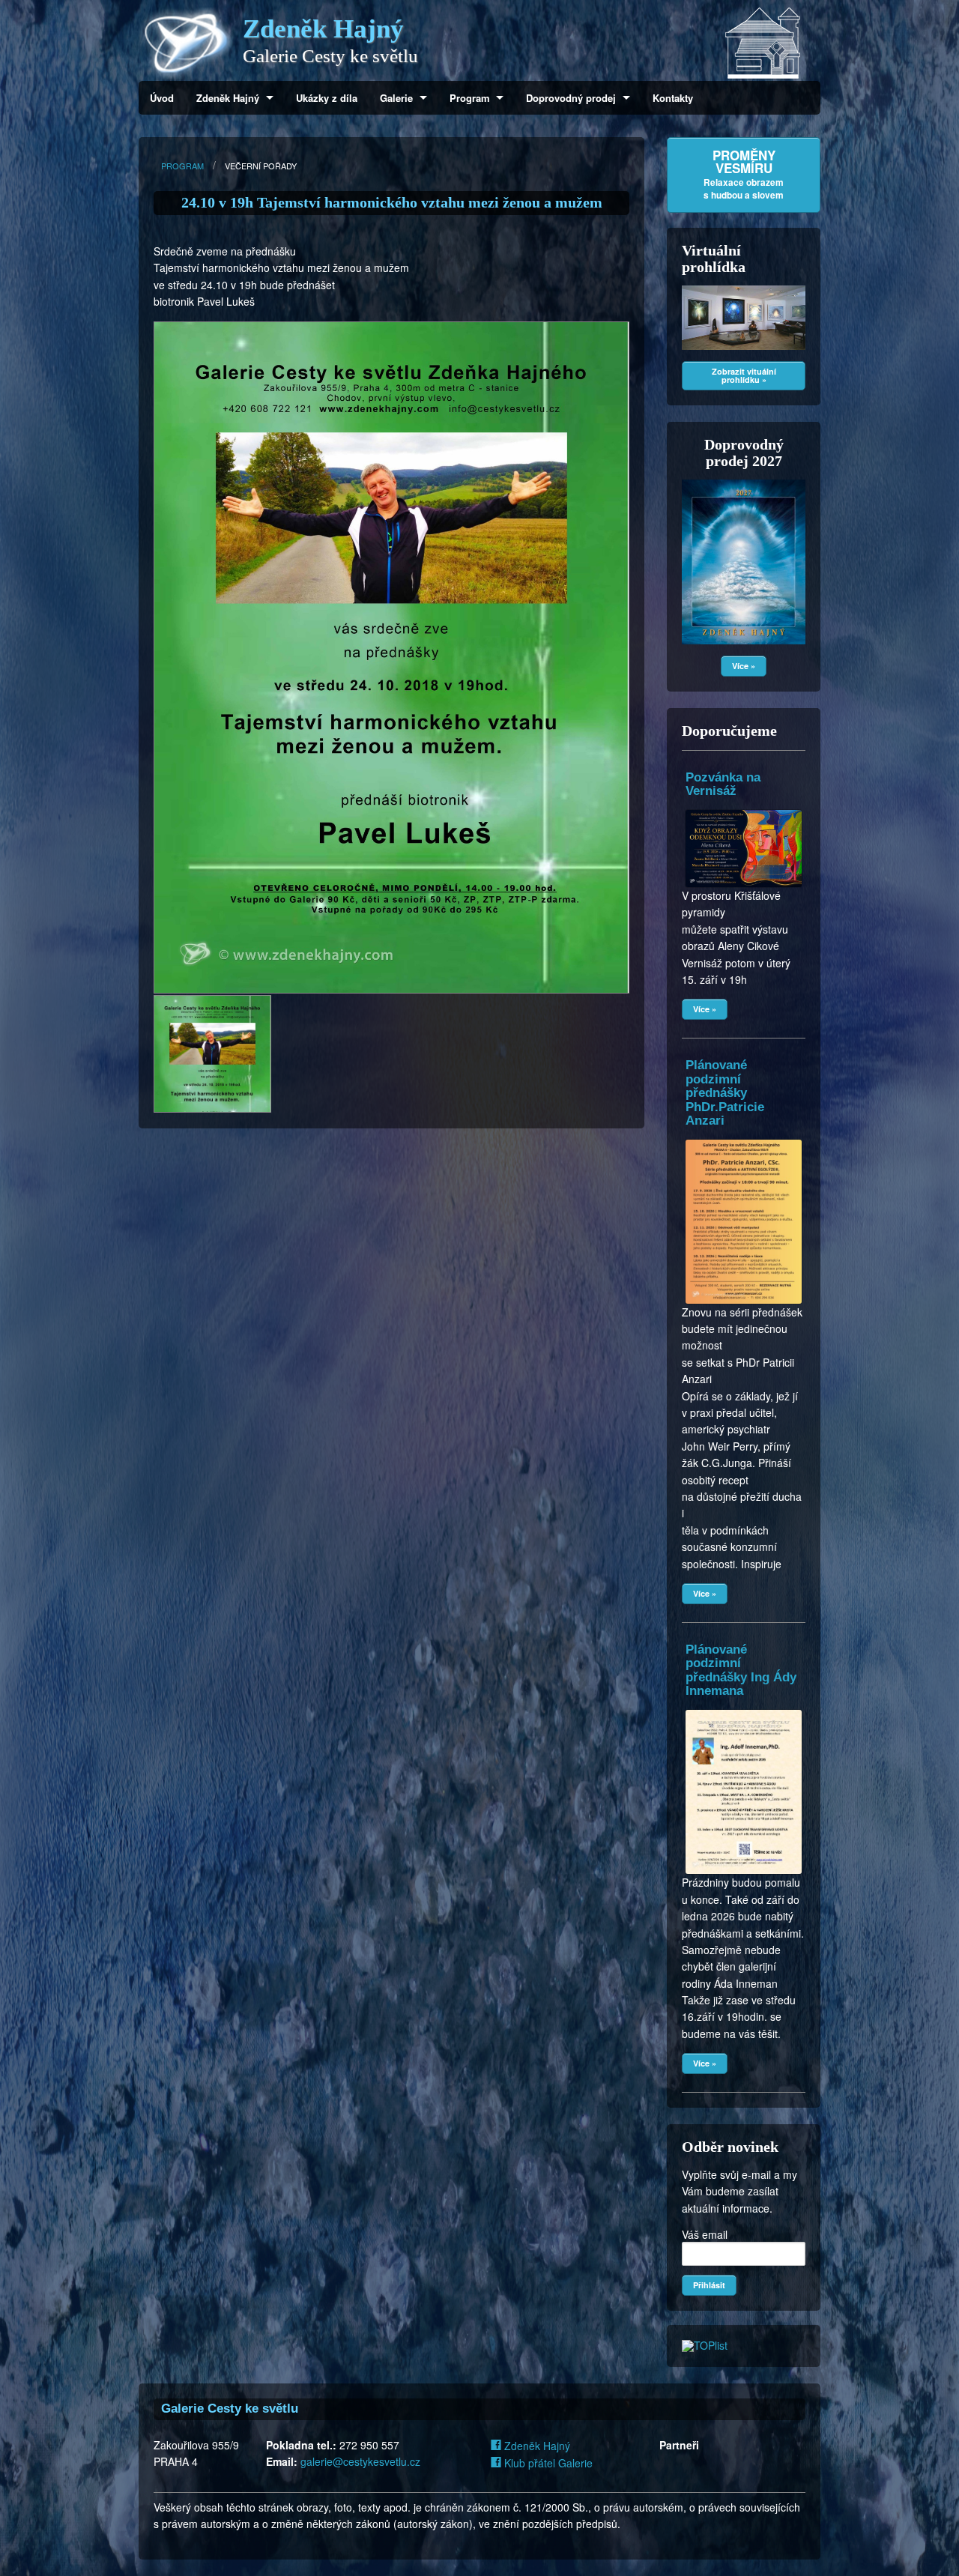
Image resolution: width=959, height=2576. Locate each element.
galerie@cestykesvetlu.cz (360, 2461)
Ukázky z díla (327, 98)
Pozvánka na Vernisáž (723, 784)
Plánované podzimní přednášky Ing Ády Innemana (741, 1670)
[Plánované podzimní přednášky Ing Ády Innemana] (744, 1710)
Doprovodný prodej (571, 98)
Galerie (396, 98)
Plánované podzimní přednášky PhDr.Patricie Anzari (725, 1093)
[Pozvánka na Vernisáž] (744, 810)
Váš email (705, 2234)
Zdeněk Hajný (228, 98)
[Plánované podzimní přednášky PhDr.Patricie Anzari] (744, 1140)
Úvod (162, 98)
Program (470, 98)
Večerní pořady (261, 166)
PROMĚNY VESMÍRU (744, 174)
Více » (744, 666)
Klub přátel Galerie (547, 2463)
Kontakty (673, 98)
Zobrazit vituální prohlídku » (744, 375)
